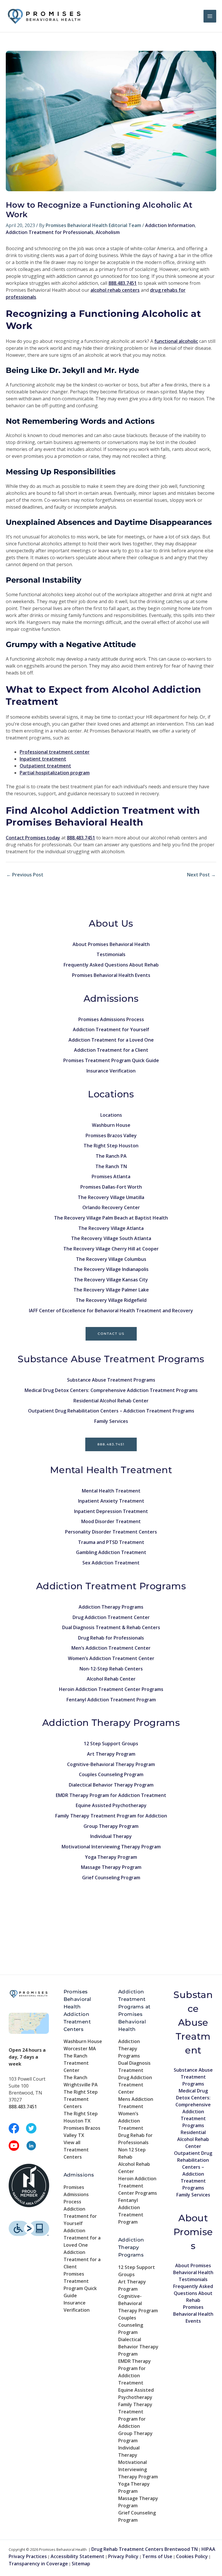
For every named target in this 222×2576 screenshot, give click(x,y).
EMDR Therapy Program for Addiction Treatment (111, 1795)
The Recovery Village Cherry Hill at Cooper (111, 1249)
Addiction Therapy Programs (111, 1607)
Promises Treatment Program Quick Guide (111, 1060)
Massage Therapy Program (111, 1867)
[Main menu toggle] (210, 16)
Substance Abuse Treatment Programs (111, 1380)
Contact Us (111, 1334)
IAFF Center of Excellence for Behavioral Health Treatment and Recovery (111, 1311)
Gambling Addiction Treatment (111, 1552)
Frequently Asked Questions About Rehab (111, 965)
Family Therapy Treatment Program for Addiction (111, 1816)
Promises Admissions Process (111, 1019)
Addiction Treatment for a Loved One (111, 1040)
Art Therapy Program (111, 1754)
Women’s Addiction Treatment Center (111, 1658)
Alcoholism (108, 232)
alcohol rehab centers (115, 290)
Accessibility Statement (77, 2556)
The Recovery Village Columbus (111, 1259)
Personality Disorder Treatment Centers (111, 1532)
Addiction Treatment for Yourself (111, 1029)
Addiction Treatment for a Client (111, 1050)
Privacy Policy (123, 2556)
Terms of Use (157, 2556)
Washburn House (111, 1125)
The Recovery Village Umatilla (111, 1197)
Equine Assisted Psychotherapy (111, 1805)
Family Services (111, 1421)
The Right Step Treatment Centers (81, 2099)
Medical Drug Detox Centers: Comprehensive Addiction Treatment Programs (111, 1390)
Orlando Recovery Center (111, 1207)
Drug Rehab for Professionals (111, 1638)
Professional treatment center (55, 752)
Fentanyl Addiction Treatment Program (111, 1700)
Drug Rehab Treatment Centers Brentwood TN (145, 2549)
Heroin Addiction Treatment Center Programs (111, 1689)
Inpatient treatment (43, 759)
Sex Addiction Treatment (111, 1563)
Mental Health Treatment (111, 1491)
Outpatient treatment (45, 766)
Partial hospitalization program (55, 773)
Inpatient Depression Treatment (111, 1511)
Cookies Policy (192, 2556)
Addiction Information (170, 225)
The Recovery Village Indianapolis (111, 1269)
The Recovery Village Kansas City (111, 1280)
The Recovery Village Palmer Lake (111, 1290)
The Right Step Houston (111, 1146)
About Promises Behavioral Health (111, 944)
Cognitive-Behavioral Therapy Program (111, 1764)
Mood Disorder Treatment (111, 1521)
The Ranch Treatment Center (76, 2063)
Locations (111, 1115)
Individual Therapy (111, 1836)
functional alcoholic (176, 341)
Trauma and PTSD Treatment (111, 1542)
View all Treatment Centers (76, 2150)
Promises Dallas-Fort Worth (111, 1187)
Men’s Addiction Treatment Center (111, 1648)
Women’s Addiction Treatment (131, 2121)
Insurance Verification (111, 1071)
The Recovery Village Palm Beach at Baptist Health (111, 1218)
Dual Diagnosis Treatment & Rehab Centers (111, 1627)
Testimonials (111, 954)
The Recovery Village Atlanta (111, 1228)
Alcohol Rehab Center (111, 1679)
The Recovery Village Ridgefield (111, 1300)
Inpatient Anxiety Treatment (111, 1501)
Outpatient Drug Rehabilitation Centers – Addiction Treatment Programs (111, 1411)
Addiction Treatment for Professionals (50, 232)
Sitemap (81, 2564)
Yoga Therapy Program (111, 1857)
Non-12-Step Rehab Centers (111, 1669)
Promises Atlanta (111, 1177)
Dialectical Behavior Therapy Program (111, 1785)
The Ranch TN (111, 1166)
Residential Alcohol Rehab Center (111, 1401)
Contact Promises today (33, 838)
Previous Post (25, 875)
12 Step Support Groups (111, 1744)
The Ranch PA (111, 1156)
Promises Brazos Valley (111, 1135)
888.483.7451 (111, 1444)
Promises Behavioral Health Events (111, 975)
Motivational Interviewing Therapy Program (111, 1847)
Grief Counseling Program (111, 1878)
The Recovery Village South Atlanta (111, 1238)
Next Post (201, 875)
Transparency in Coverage (38, 2564)
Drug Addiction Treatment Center (111, 1617)
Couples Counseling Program (111, 1774)
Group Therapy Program (111, 1826)
